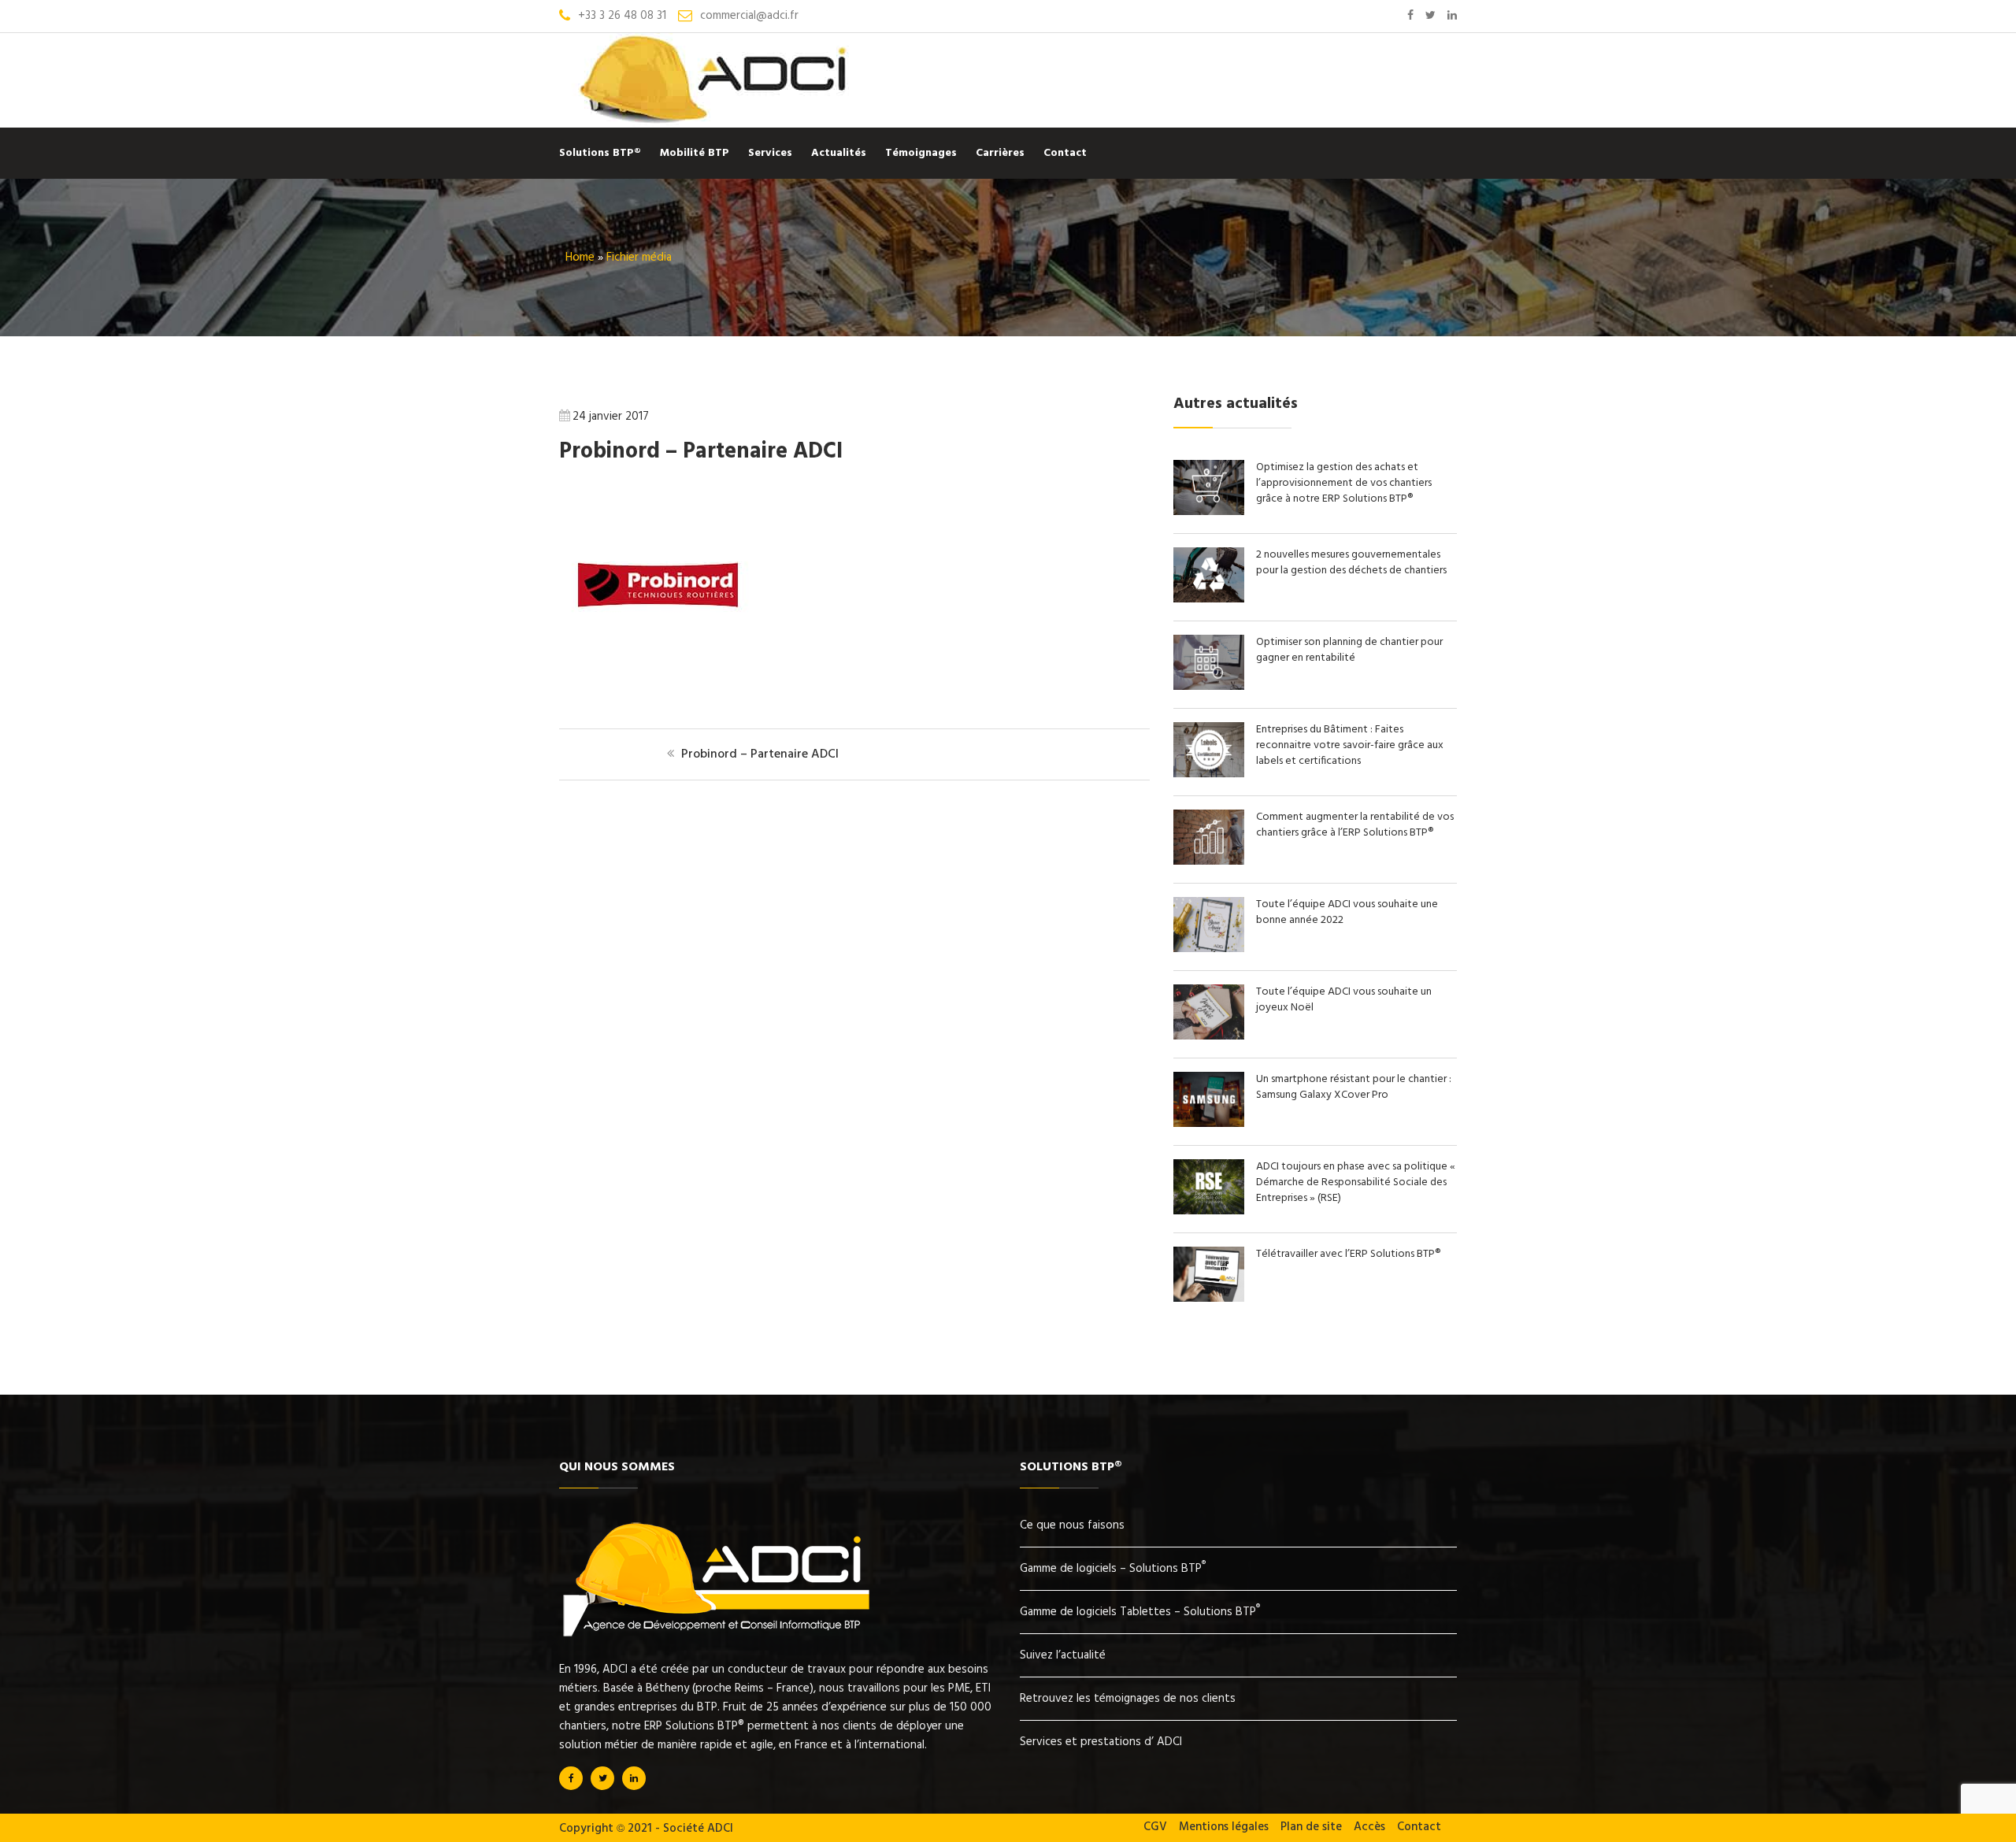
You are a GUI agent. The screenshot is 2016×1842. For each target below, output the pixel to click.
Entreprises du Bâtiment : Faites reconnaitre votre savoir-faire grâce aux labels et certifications (1350, 745)
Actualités (839, 153)
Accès (1369, 1827)
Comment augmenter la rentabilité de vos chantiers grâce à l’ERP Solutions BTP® (1355, 825)
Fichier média (639, 258)
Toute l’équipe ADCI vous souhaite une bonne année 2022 (1347, 912)
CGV (1155, 1827)
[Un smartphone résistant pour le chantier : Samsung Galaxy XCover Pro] (1215, 1124)
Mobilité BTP (695, 153)
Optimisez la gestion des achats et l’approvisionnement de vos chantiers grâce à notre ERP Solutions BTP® (1344, 483)
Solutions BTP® (600, 153)
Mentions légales (1224, 1827)
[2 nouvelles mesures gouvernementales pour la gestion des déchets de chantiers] (1215, 599)
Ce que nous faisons (1072, 1525)
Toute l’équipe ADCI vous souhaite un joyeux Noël (1344, 1000)
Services (770, 153)
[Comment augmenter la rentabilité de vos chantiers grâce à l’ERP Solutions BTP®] (1215, 862)
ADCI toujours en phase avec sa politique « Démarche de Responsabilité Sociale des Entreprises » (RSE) (1356, 1182)
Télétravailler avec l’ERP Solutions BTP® (1348, 1254)
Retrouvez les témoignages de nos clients (1128, 1699)
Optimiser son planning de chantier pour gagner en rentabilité (1349, 650)
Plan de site (1311, 1827)
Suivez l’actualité (1063, 1655)
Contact (1065, 153)
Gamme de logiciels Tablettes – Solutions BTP (1140, 1612)
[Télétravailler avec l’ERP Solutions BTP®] (1215, 1299)
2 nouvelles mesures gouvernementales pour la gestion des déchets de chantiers (1351, 563)
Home (580, 258)
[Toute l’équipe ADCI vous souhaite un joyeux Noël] (1215, 1036)
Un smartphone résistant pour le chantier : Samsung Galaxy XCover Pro (1354, 1087)
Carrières (1000, 153)
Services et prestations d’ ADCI (1101, 1742)
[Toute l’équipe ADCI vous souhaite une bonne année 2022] (1215, 949)
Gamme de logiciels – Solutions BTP (1113, 1569)
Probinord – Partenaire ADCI (701, 452)
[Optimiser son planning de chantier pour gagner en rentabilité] (1215, 687)
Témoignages (921, 153)
